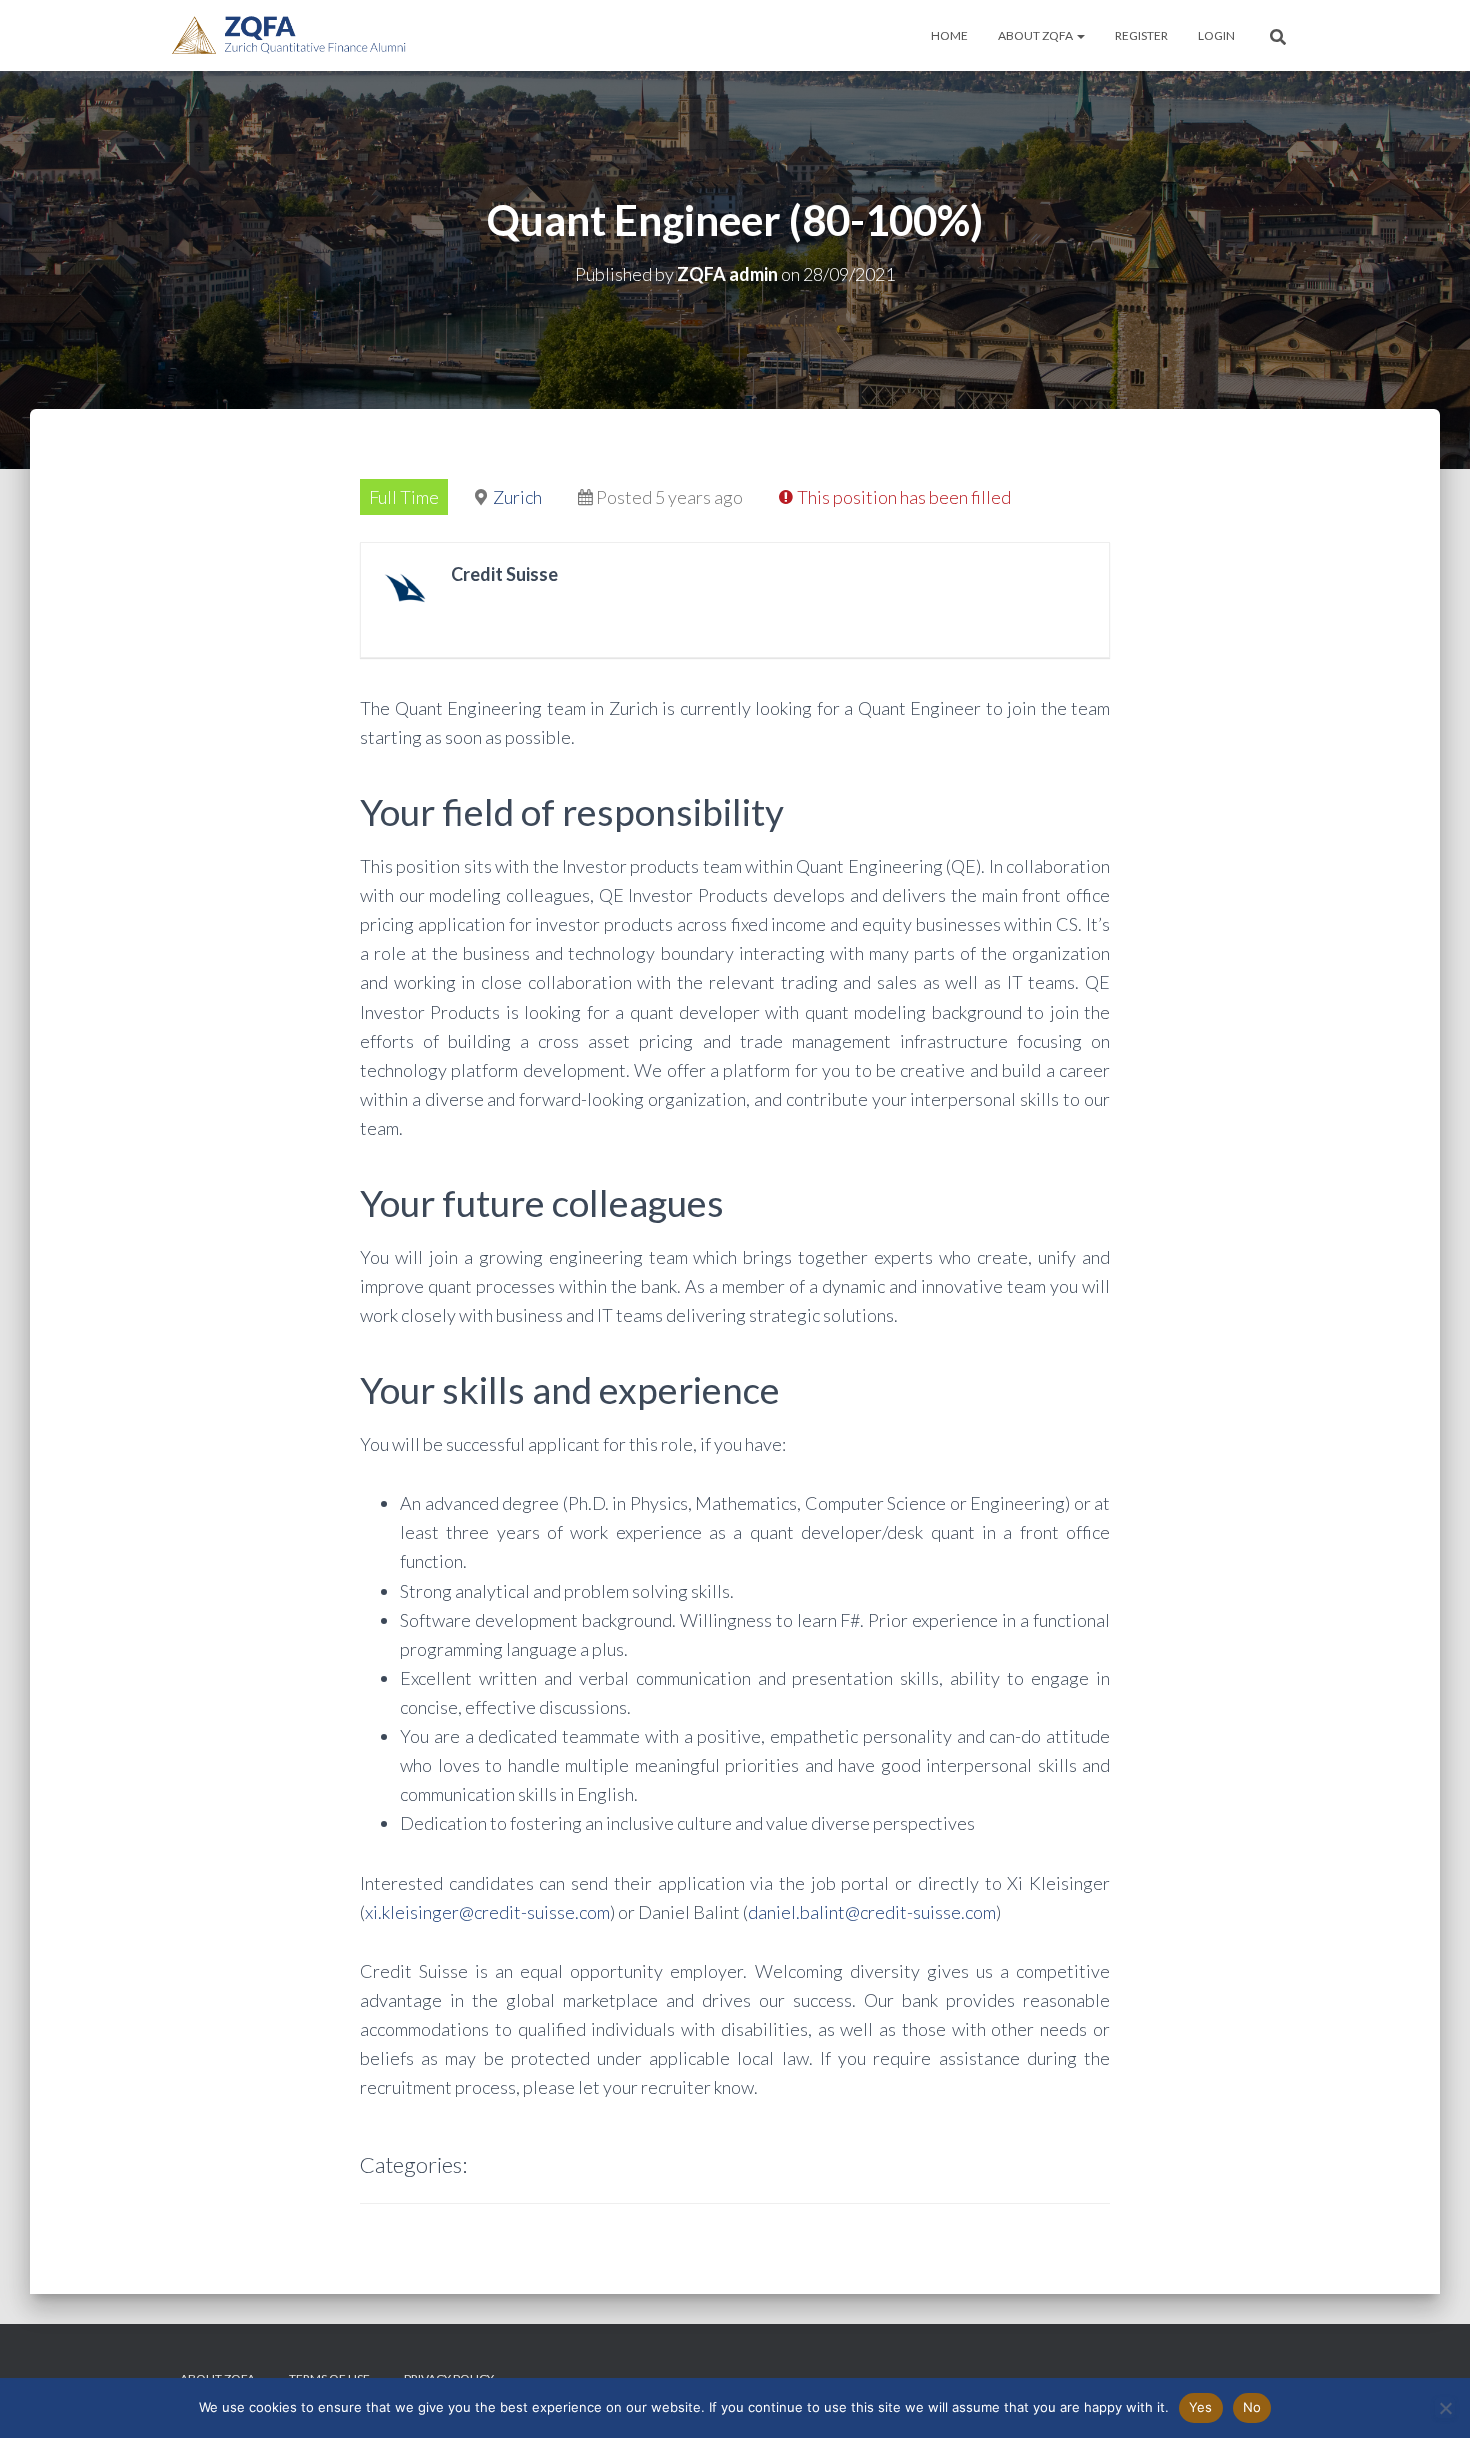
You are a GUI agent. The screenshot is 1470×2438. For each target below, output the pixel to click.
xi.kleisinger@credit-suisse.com (487, 1912)
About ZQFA (1036, 35)
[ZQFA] (289, 36)
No (1252, 2407)
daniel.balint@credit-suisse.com (872, 1912)
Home (949, 35)
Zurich (517, 497)
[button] (1080, 35)
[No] (1445, 2408)
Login (1216, 35)
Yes (1201, 2407)
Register (1141, 35)
